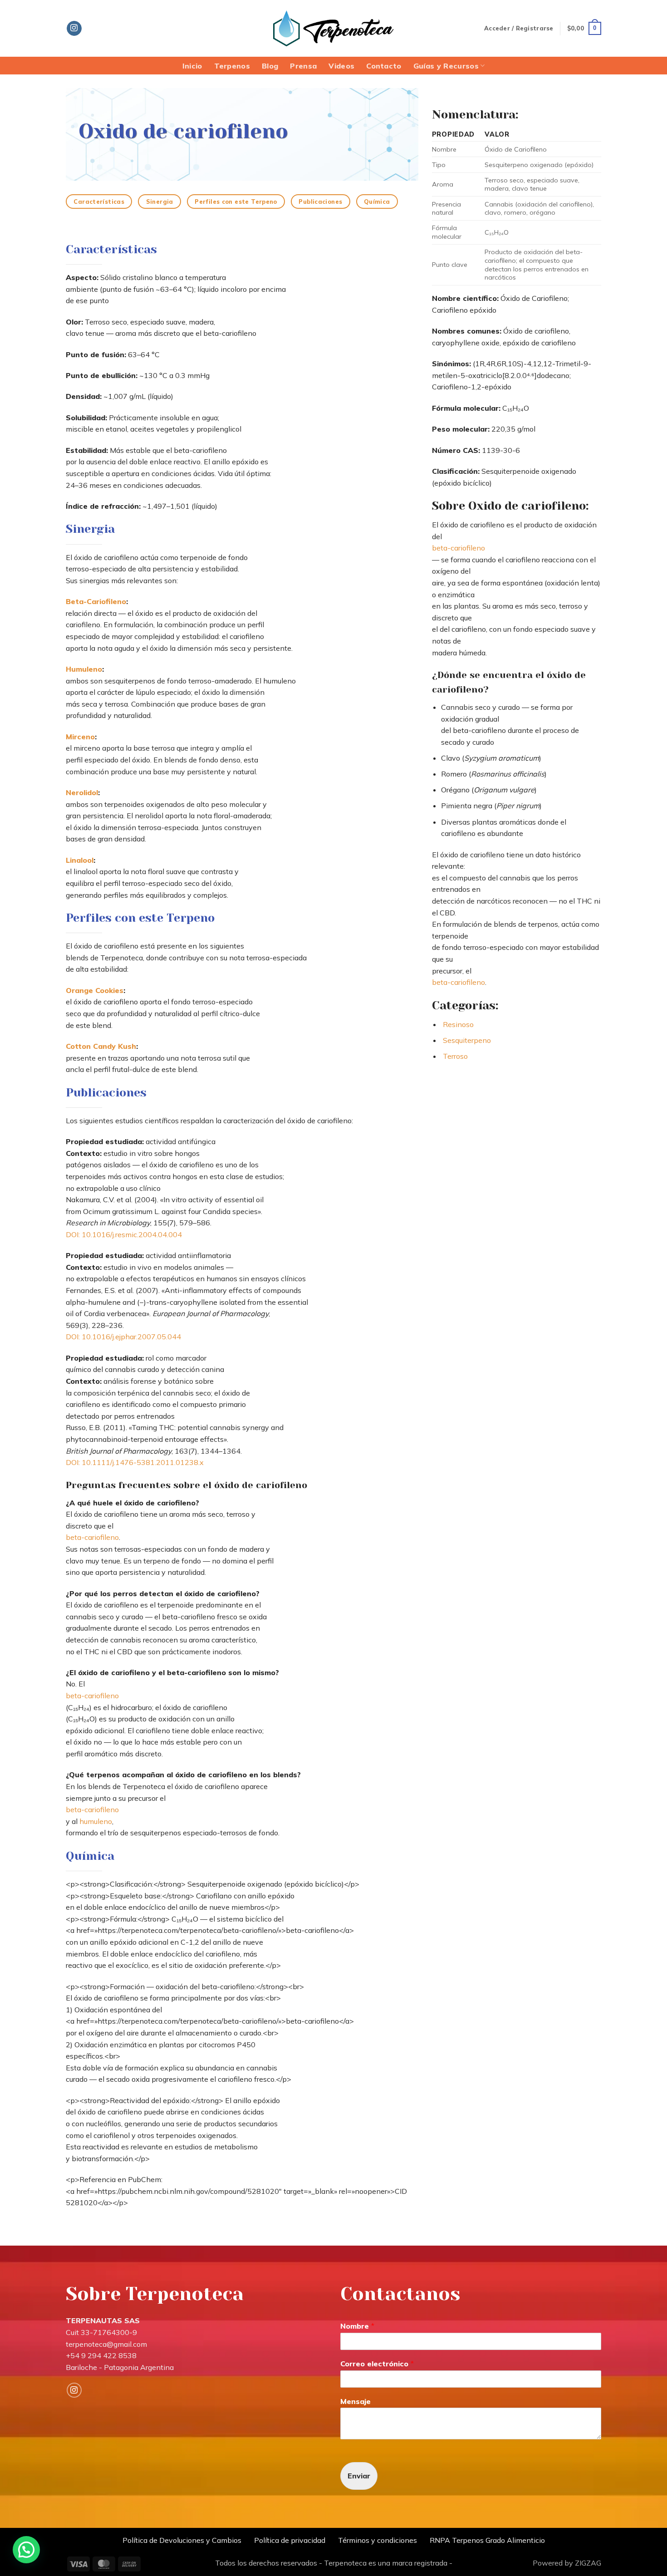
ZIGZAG (588, 2563)
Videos (341, 66)
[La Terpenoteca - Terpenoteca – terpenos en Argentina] (333, 29)
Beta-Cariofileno (96, 601)
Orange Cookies (95, 990)
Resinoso (458, 1024)
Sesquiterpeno (467, 1040)
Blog (270, 66)
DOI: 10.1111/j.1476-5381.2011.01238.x (135, 1462)
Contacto (384, 66)
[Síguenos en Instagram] (74, 29)
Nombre (357, 2326)
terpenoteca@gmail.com (106, 2344)
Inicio (192, 66)
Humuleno (84, 669)
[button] (519, 28)
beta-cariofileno (92, 1537)
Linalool (80, 860)
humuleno (96, 1821)
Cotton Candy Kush (101, 1046)
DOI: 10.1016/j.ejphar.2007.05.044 (123, 1337)
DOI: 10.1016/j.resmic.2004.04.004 (124, 1234)
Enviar (359, 2476)
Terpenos (232, 66)
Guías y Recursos (446, 66)
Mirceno (80, 737)
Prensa (303, 66)
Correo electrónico (377, 2364)
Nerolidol (82, 792)
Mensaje (356, 2401)
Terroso (455, 1056)
